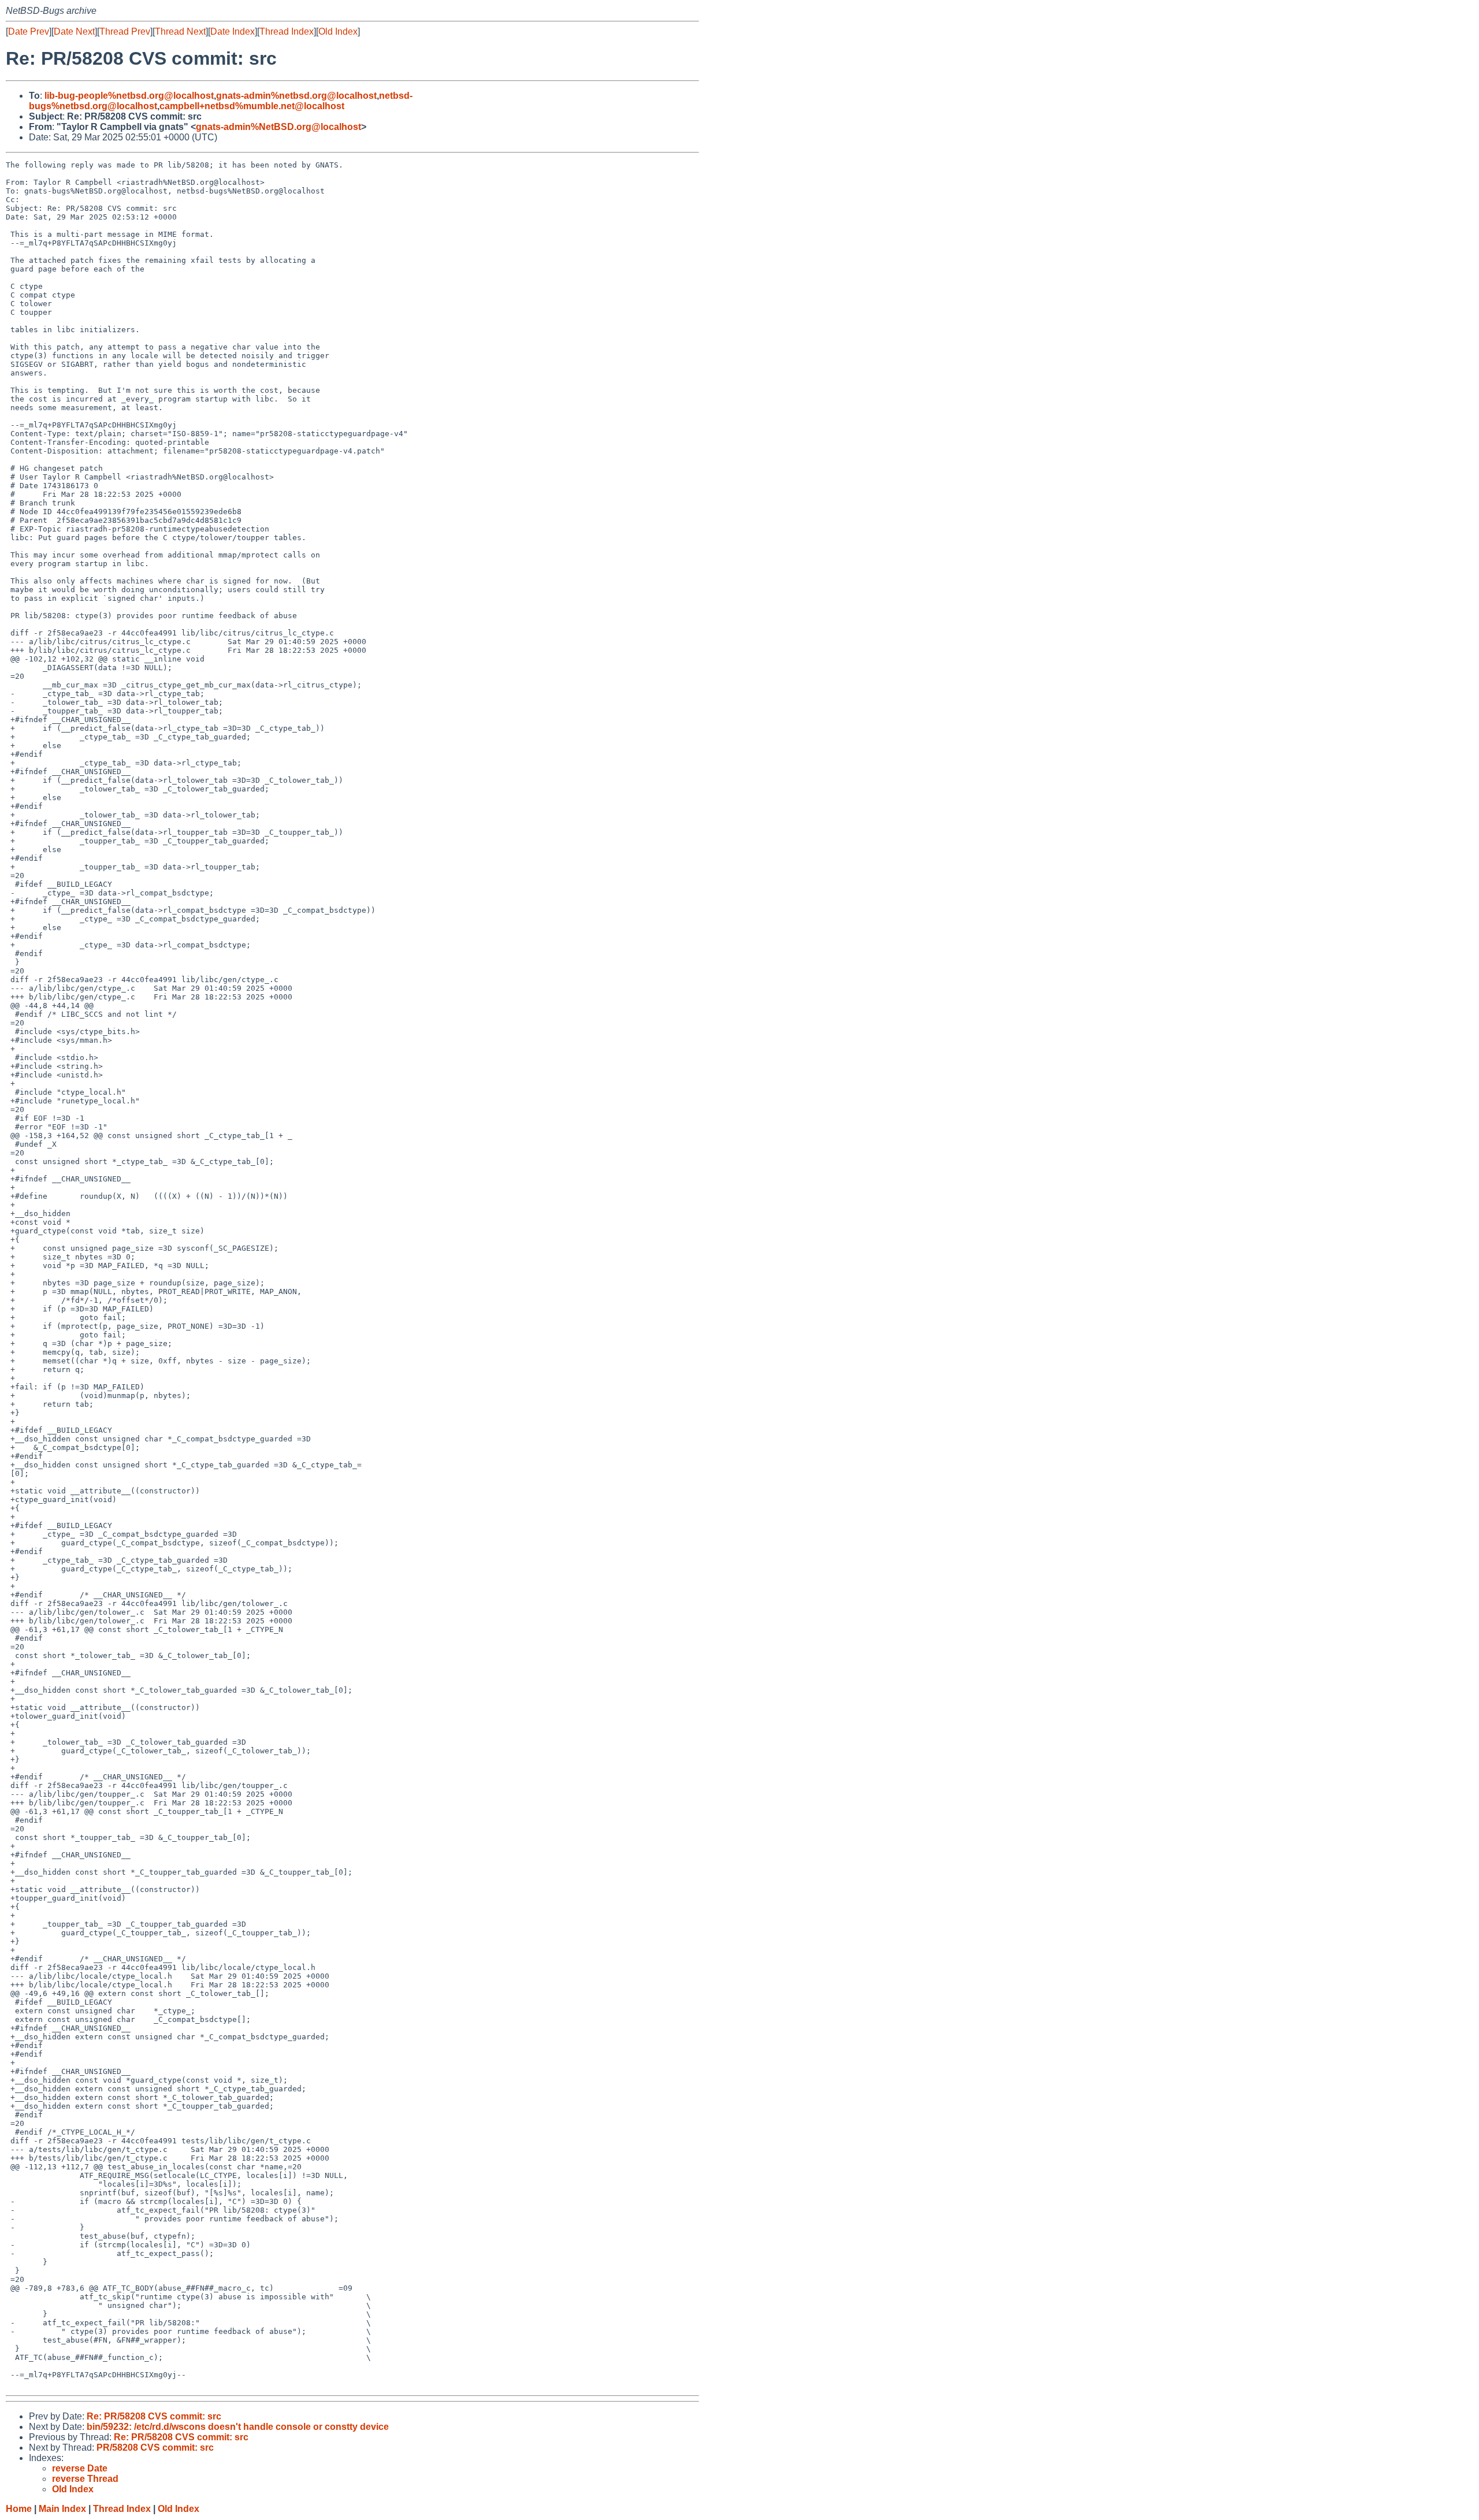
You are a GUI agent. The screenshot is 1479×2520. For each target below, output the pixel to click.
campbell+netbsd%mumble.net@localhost (252, 106)
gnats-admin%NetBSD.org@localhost (278, 127)
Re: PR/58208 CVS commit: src (154, 2416)
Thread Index (287, 31)
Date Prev (29, 31)
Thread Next (180, 31)
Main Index (62, 2509)
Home (19, 2509)
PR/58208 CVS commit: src (155, 2447)
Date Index (233, 31)
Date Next (74, 31)
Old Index (338, 31)
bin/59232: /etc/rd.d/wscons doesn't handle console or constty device (238, 2427)
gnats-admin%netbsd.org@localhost (296, 96)
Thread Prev (125, 31)
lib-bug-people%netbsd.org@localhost (129, 96)
